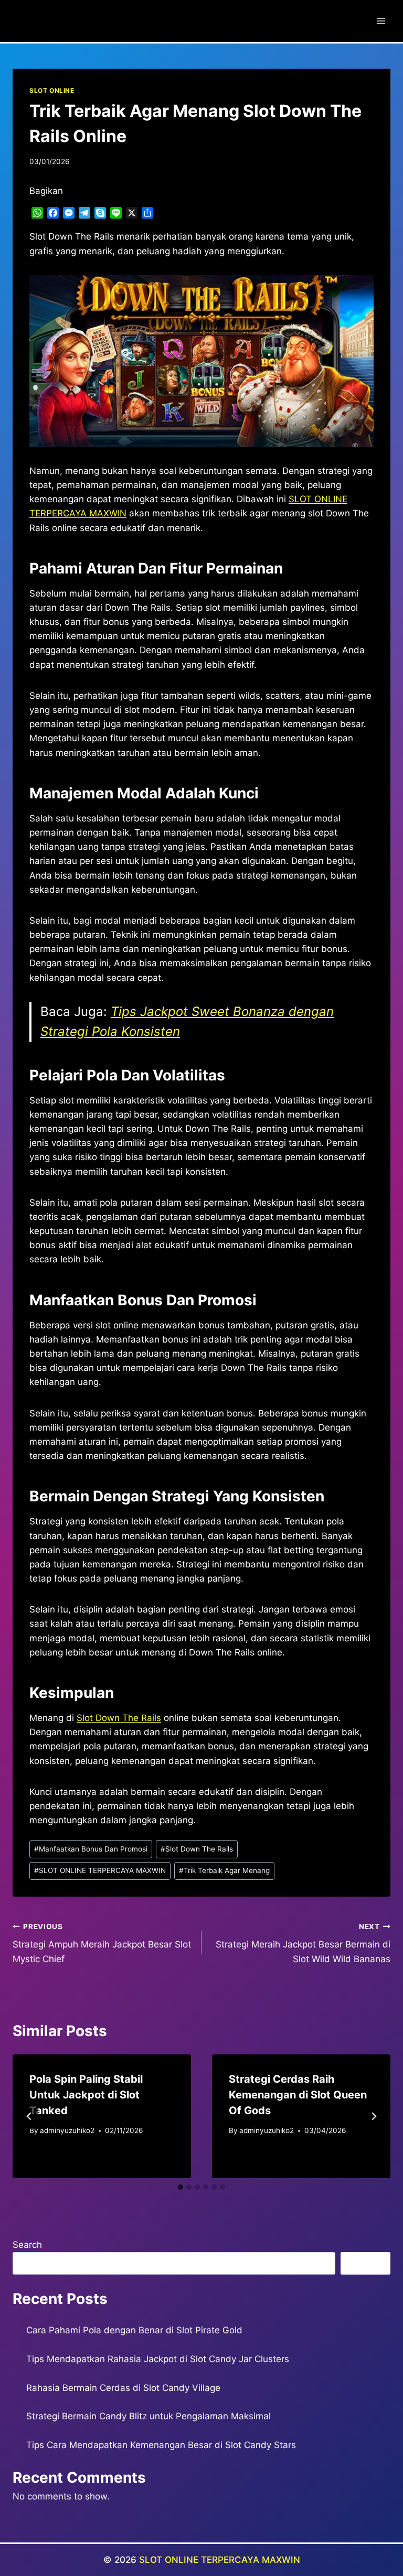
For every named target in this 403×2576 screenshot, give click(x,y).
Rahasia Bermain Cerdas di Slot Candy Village (123, 2388)
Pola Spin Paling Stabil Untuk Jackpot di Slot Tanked (86, 2095)
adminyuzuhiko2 (67, 2130)
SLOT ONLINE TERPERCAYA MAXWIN (100, 1870)
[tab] (181, 2187)
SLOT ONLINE (52, 90)
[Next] (374, 2116)
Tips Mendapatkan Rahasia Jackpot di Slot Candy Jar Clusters (158, 2359)
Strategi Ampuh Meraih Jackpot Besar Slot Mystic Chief (102, 1943)
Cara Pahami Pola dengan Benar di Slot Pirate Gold (134, 2330)
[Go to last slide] (29, 2116)
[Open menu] (381, 21)
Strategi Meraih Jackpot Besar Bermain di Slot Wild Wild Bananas (303, 1943)
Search (27, 2245)
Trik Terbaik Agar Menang (224, 1870)
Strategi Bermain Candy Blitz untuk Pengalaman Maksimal (149, 2416)
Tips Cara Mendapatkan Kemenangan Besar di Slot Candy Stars (161, 2445)
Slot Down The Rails (119, 1718)
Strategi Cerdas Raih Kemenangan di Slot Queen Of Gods (298, 2095)
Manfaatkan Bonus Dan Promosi (91, 1849)
